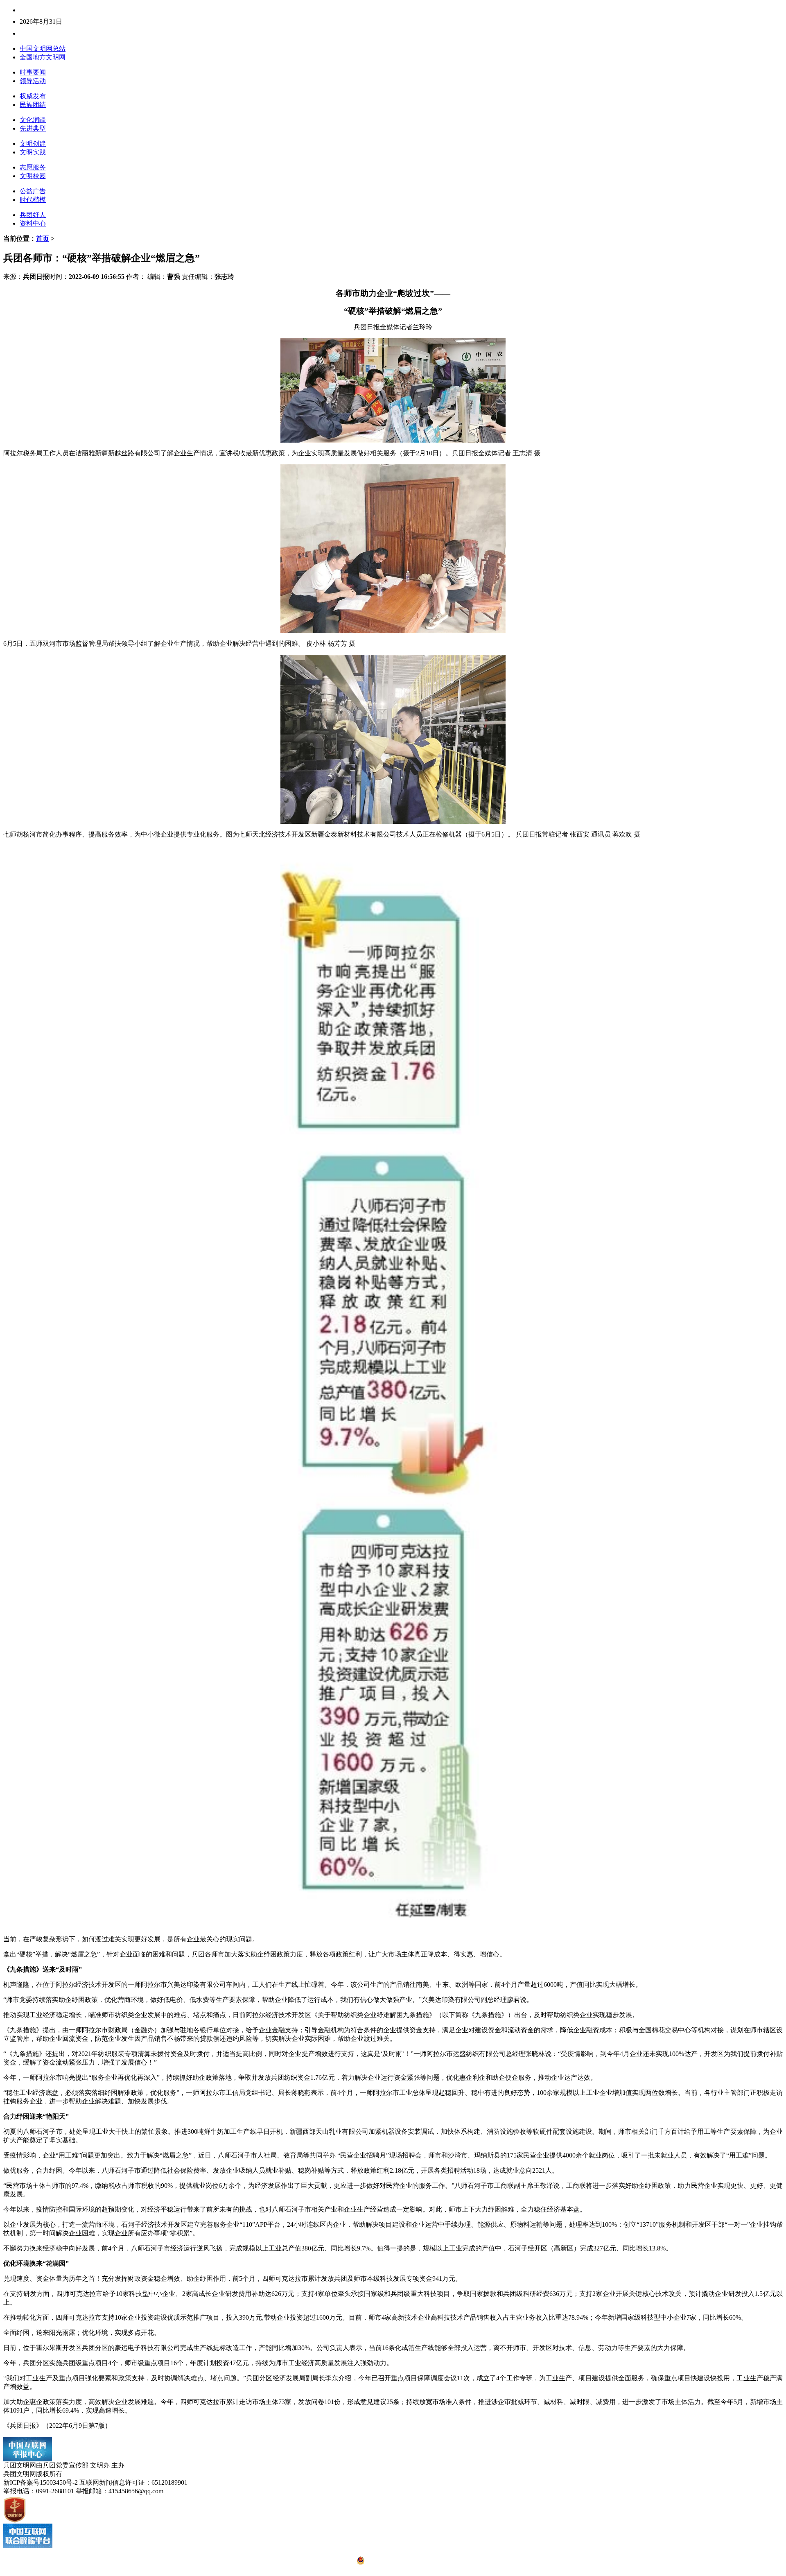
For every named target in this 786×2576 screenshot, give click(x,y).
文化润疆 (33, 120)
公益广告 (33, 191)
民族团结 (33, 105)
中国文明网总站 (43, 49)
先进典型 (33, 128)
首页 (43, 239)
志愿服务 (33, 167)
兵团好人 (33, 215)
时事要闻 (33, 72)
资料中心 (33, 223)
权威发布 (33, 96)
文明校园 (33, 176)
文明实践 (33, 152)
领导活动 (33, 81)
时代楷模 (33, 200)
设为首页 (59, 33)
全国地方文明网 (43, 57)
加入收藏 (85, 33)
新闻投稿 (33, 33)
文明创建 (33, 144)
